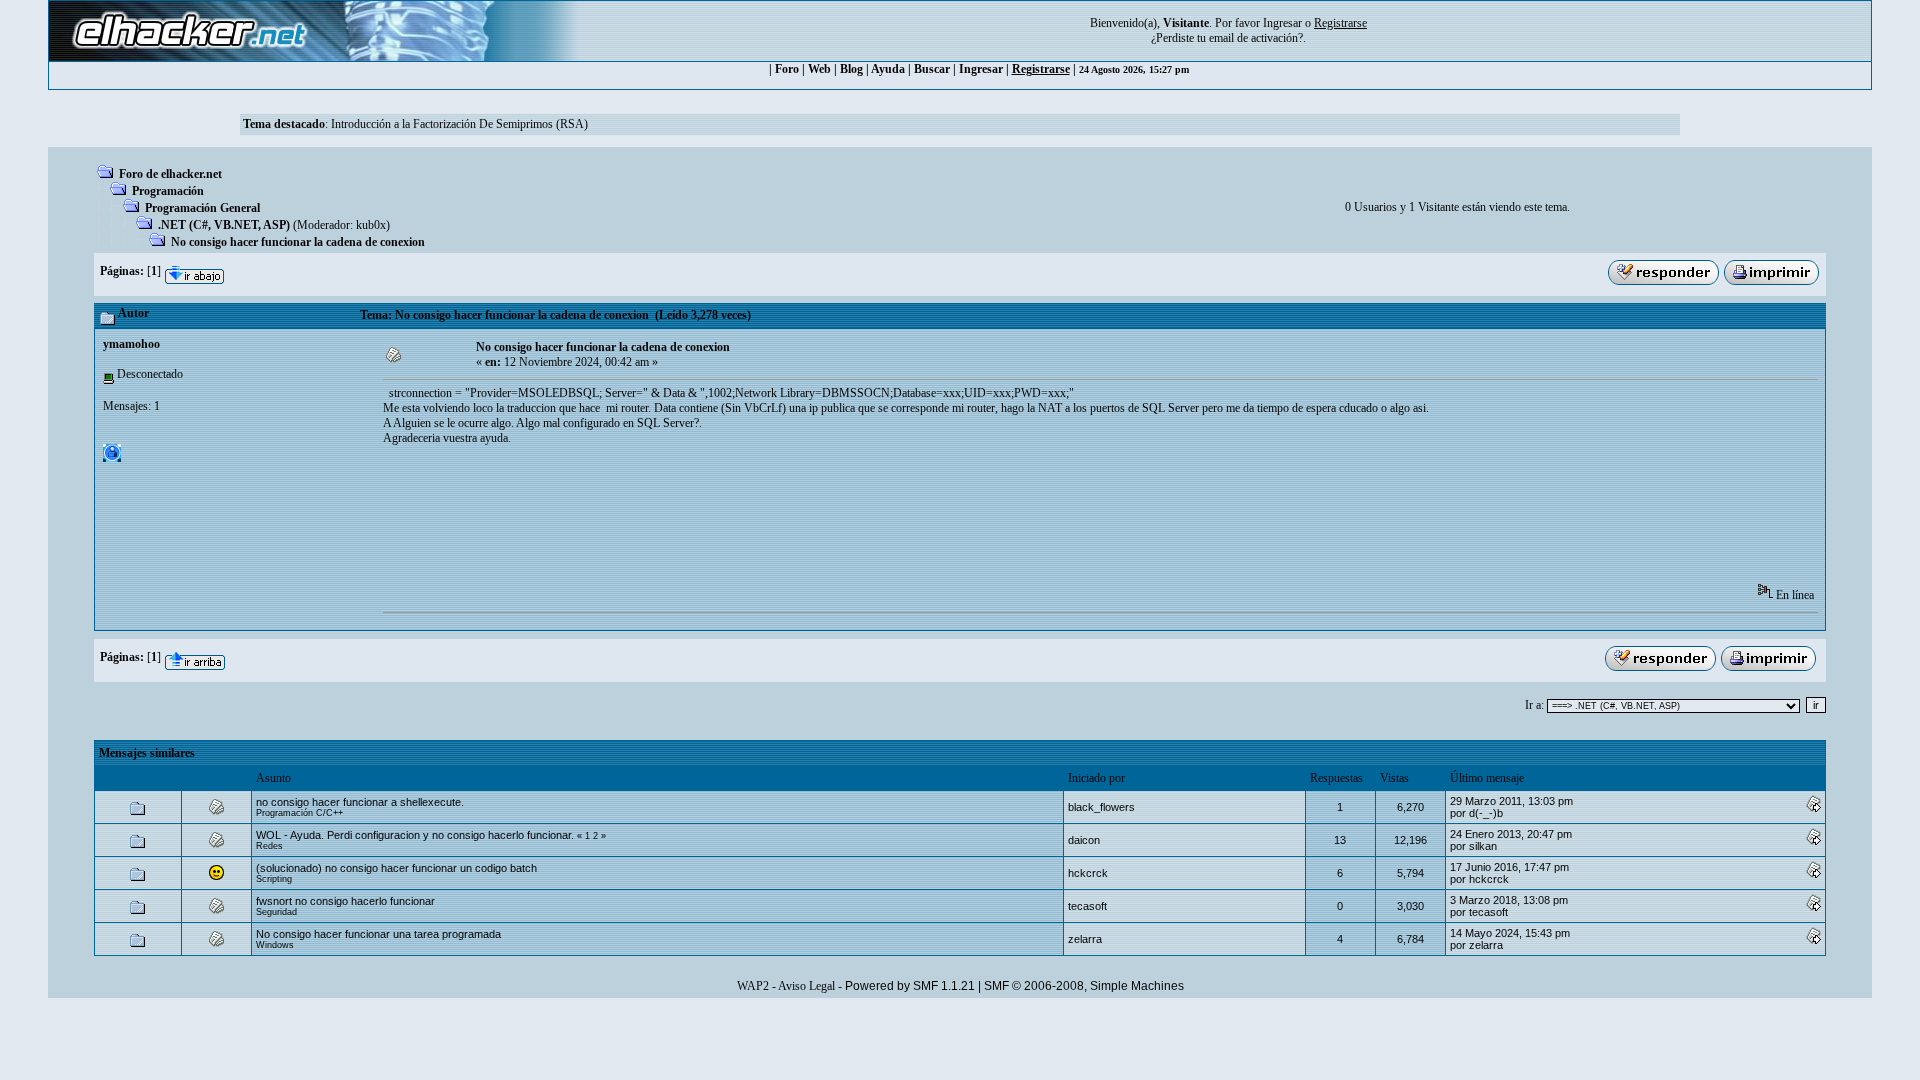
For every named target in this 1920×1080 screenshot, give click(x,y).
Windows (275, 945)
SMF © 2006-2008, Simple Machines (1084, 986)
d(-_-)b (1486, 813)
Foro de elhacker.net (170, 174)
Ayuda (888, 69)
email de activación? (1256, 38)
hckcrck (1088, 873)
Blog (851, 69)
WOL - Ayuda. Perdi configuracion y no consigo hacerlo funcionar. (416, 835)
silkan (1483, 846)
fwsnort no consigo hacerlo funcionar (345, 901)
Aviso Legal (806, 986)
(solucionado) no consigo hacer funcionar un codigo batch (396, 868)
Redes (269, 846)
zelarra (1085, 939)
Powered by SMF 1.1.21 (910, 986)
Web (819, 69)
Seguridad (276, 912)
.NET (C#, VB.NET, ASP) (224, 225)
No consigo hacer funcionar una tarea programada (378, 934)
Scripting (274, 879)
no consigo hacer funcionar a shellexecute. (360, 802)
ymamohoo (131, 344)
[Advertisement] (747, 521)
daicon (1084, 840)
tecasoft (1087, 906)
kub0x (371, 225)
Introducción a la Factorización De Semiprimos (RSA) (459, 124)
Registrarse (1041, 69)
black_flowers (1101, 807)
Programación (168, 191)
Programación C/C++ (299, 813)
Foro (787, 69)
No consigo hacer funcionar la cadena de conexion (298, 242)
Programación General (202, 208)
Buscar (932, 69)
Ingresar (1282, 23)
